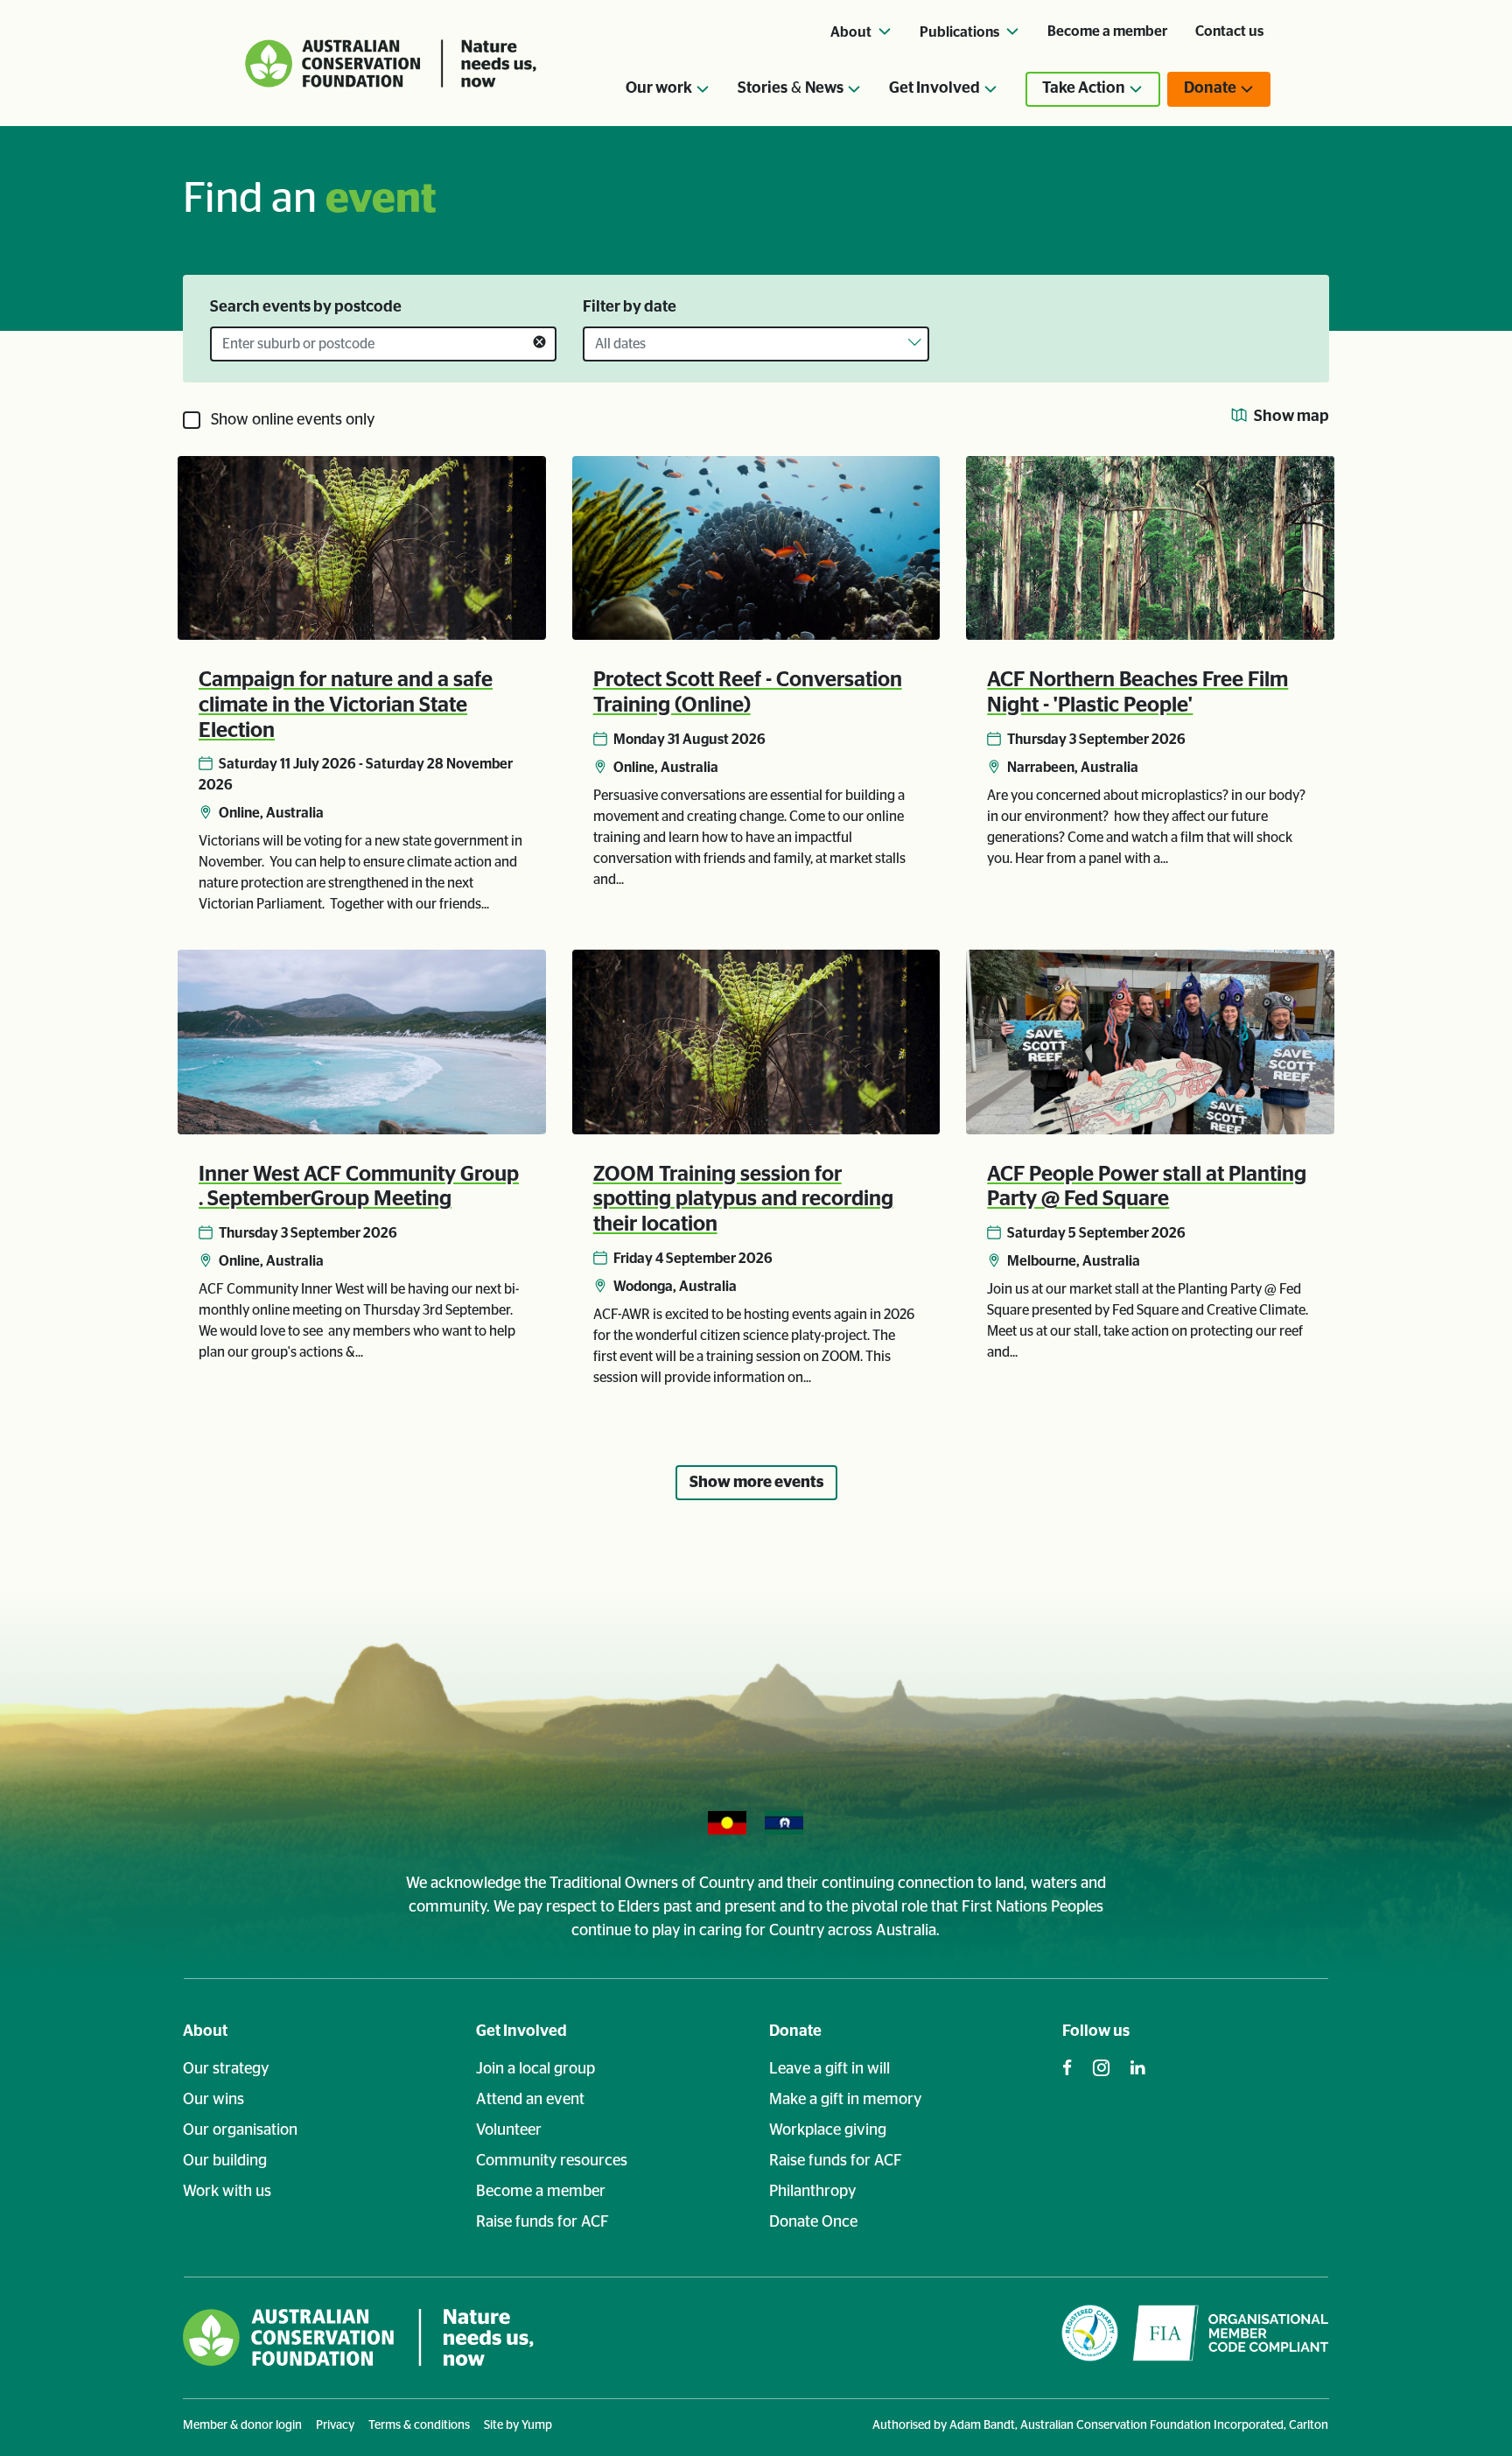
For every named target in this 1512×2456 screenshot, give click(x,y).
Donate (795, 2031)
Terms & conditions (419, 2425)
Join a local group (535, 2069)
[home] (358, 2337)
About (205, 2031)
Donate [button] (1210, 88)
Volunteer (509, 2130)
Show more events (756, 1483)
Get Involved (521, 2031)
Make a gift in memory (845, 2100)
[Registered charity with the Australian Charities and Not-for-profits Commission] (1090, 2337)
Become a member (1107, 32)
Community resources (552, 2161)
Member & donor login (242, 2425)
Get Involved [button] (934, 88)
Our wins (213, 2100)
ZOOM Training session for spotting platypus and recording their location (743, 1200)
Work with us (227, 2192)
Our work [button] (659, 88)
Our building (225, 2161)
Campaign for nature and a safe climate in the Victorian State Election (346, 705)
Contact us (1229, 32)
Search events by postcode (306, 307)
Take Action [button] (1084, 88)
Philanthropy (812, 2192)
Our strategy (226, 2069)
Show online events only (293, 420)
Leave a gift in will (829, 2069)
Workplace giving (828, 2130)
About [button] (852, 32)
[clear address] (539, 344)
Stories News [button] (791, 88)
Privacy (335, 2425)
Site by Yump (518, 2425)
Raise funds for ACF (542, 2222)
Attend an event (530, 2100)
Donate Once (813, 2222)
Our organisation (240, 2130)
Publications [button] (961, 32)
